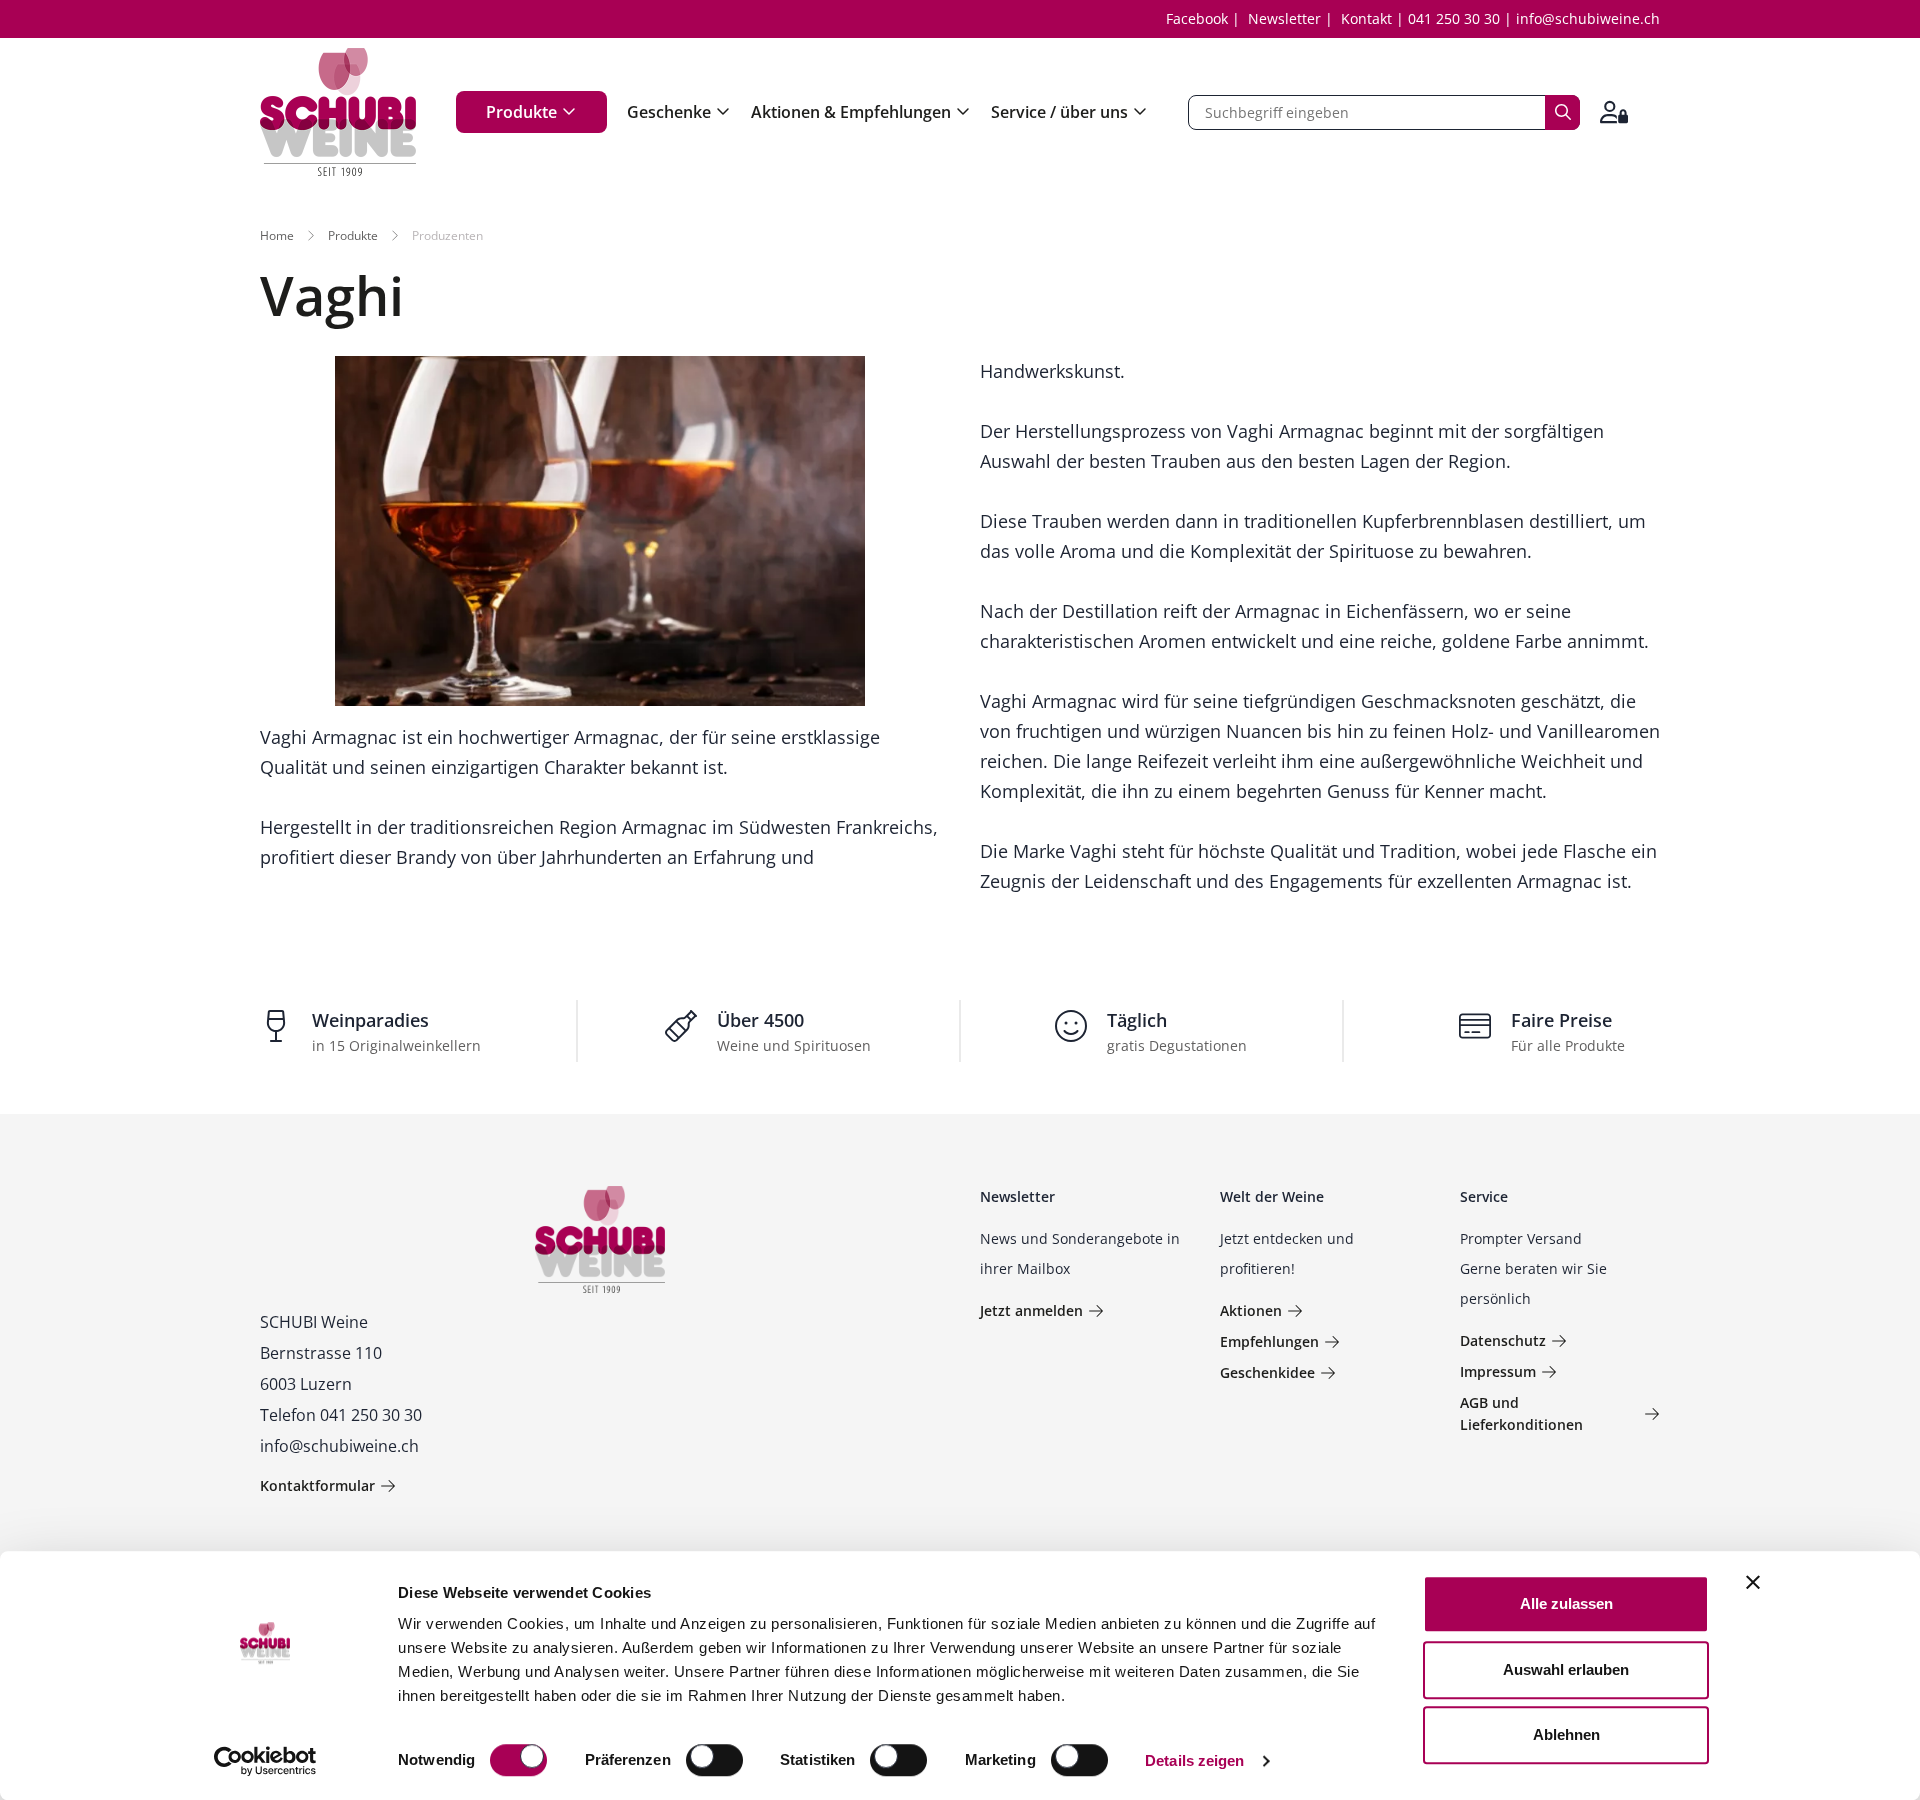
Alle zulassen (1566, 1603)
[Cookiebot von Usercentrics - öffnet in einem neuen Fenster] (265, 1761)
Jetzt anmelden (1031, 1310)
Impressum (1498, 1371)
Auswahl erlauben (1566, 1669)
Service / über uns (1059, 112)
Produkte (521, 112)
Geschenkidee (1267, 1372)
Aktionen (1251, 1310)
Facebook (1197, 18)
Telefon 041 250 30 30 (341, 1415)
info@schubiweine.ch (1588, 18)
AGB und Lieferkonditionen (1521, 1413)
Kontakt (1366, 18)
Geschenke (669, 112)
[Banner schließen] (1753, 1582)
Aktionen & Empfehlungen (851, 112)
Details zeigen (1194, 1760)
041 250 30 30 (1454, 18)
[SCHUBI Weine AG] (338, 112)
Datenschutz (1503, 1340)
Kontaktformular (317, 1485)
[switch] (716, 1762)
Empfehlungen (1269, 1341)
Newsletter (1284, 18)
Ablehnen (1566, 1734)
